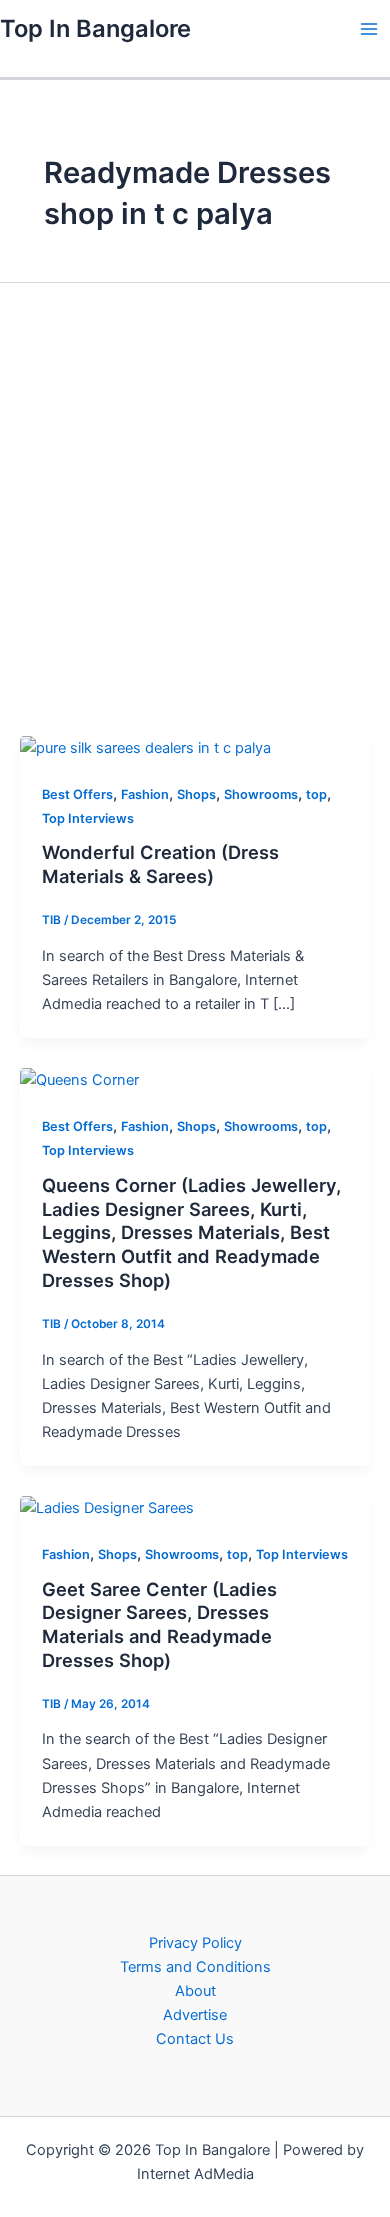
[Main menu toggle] (369, 29)
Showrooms (261, 794)
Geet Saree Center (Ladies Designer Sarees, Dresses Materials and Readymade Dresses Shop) (159, 1624)
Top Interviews (88, 818)
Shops (196, 794)
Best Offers (77, 794)
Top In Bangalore (95, 28)
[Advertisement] (195, 508)
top (316, 794)
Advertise (195, 2015)
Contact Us (195, 2039)
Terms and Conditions (195, 1967)
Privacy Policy (195, 1943)
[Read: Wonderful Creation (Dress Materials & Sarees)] (145, 747)
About (195, 1991)
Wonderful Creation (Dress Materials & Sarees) (160, 864)
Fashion (145, 794)
